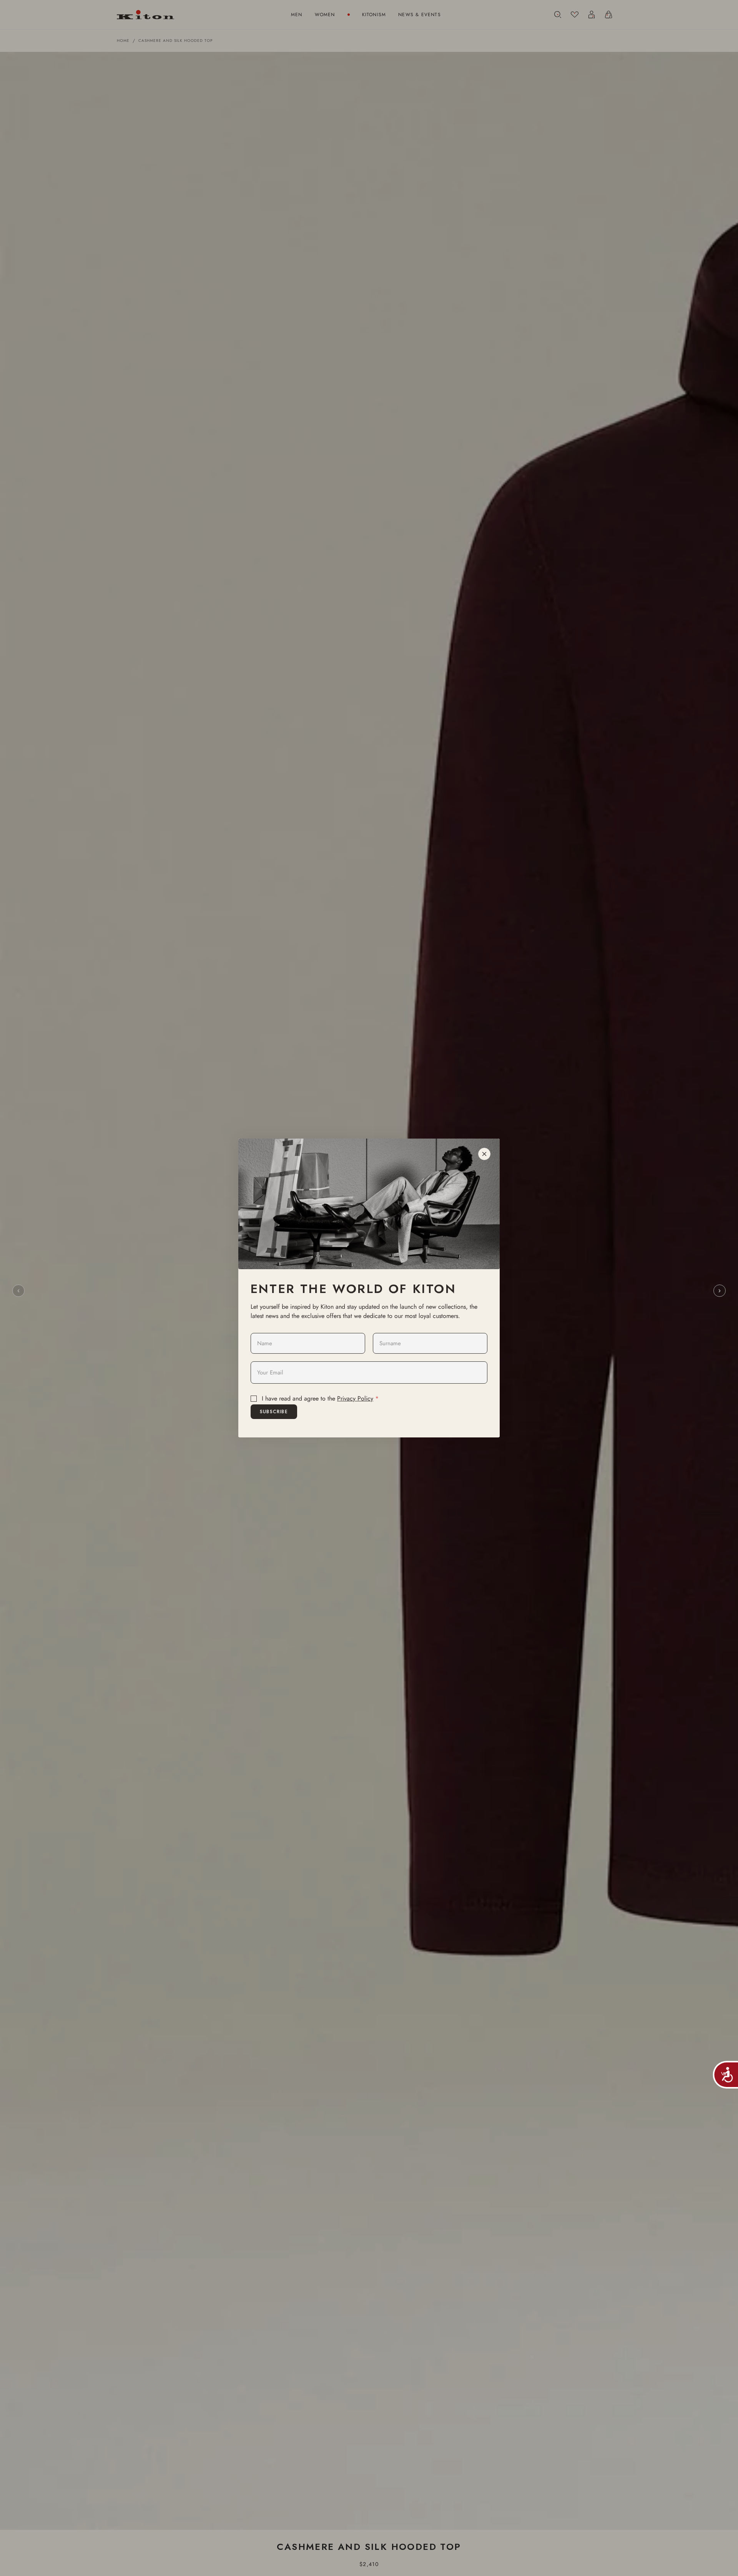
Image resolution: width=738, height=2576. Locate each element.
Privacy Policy (355, 1398)
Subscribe (274, 1412)
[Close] (484, 1154)
